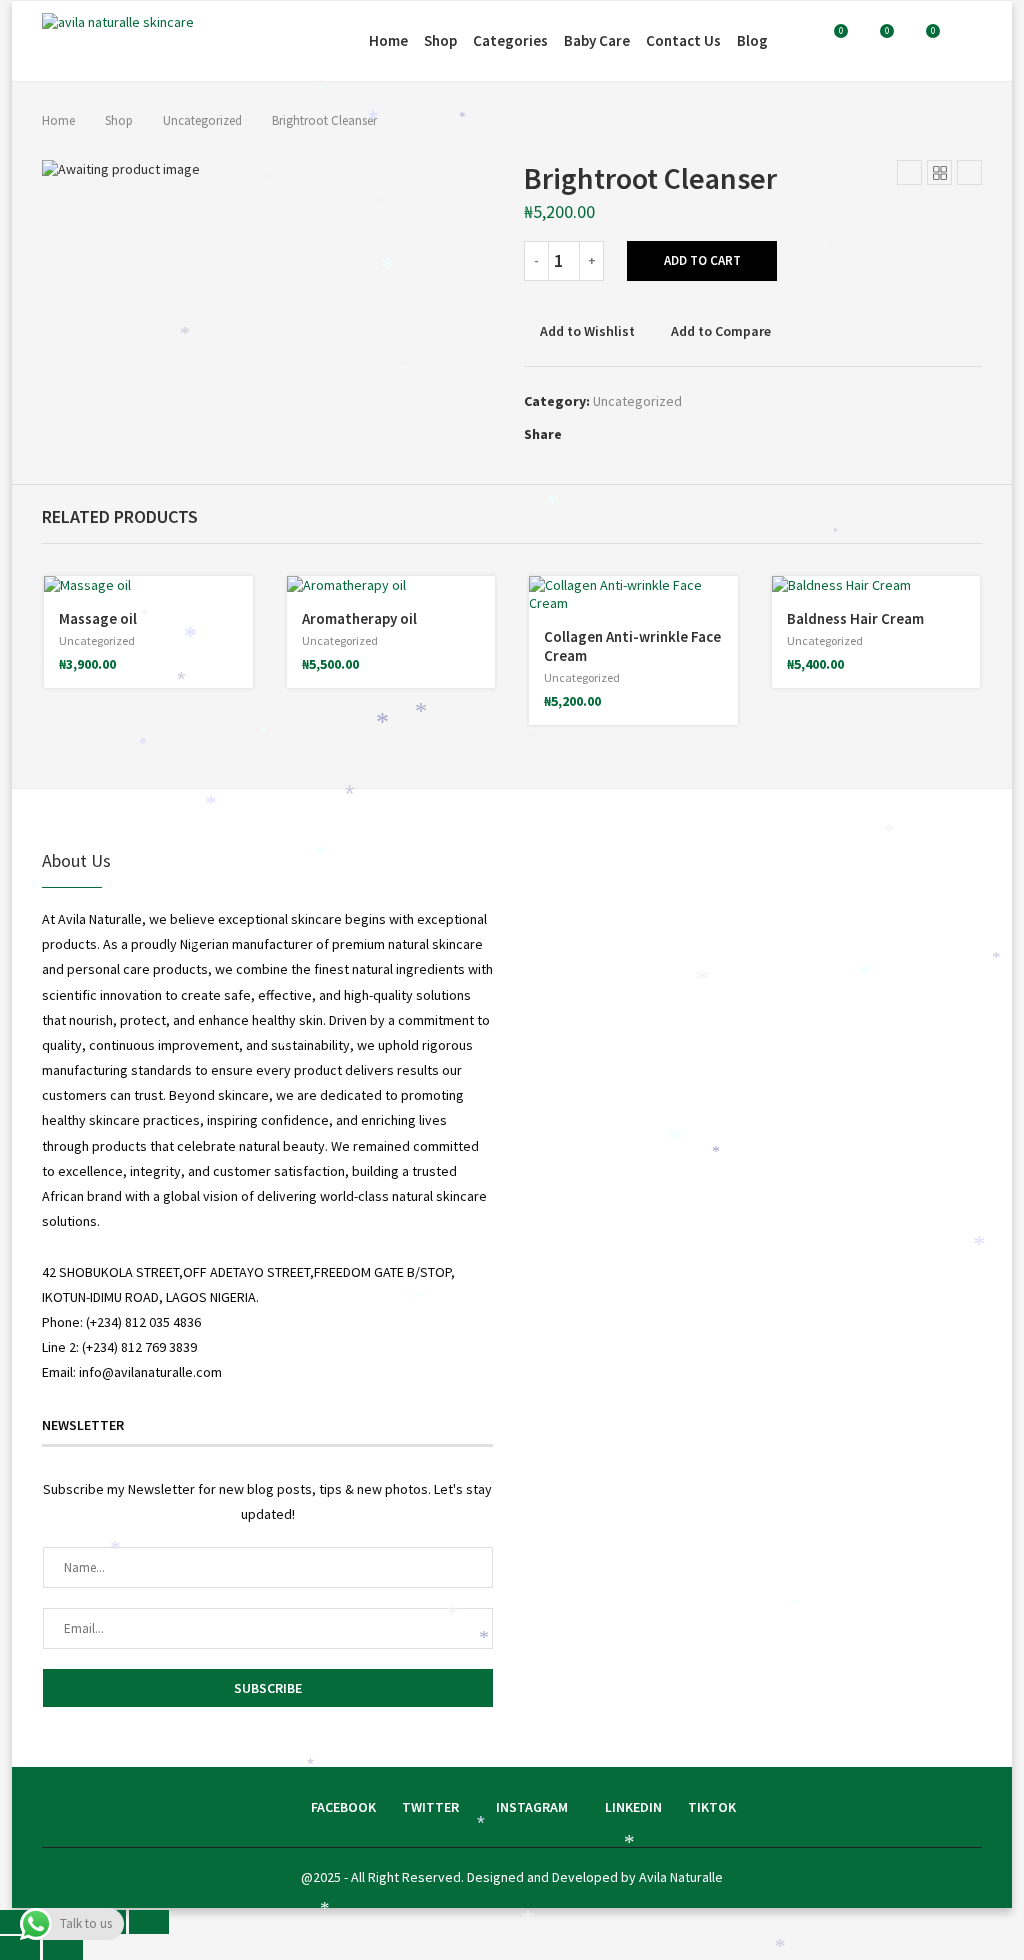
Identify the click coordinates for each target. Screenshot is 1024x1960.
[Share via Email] (645, 434)
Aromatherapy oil (359, 618)
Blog (752, 40)
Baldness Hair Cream (855, 618)
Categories (510, 40)
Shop (440, 40)
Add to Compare (721, 331)
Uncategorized (202, 120)
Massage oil (98, 618)
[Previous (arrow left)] (20, 1948)
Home (388, 40)
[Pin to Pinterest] (603, 434)
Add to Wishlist (587, 331)
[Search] (972, 41)
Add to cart (702, 260)
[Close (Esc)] (149, 1922)
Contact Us (683, 40)
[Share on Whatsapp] (624, 434)
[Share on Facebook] (572, 434)
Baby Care (597, 40)
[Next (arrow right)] (63, 1948)
